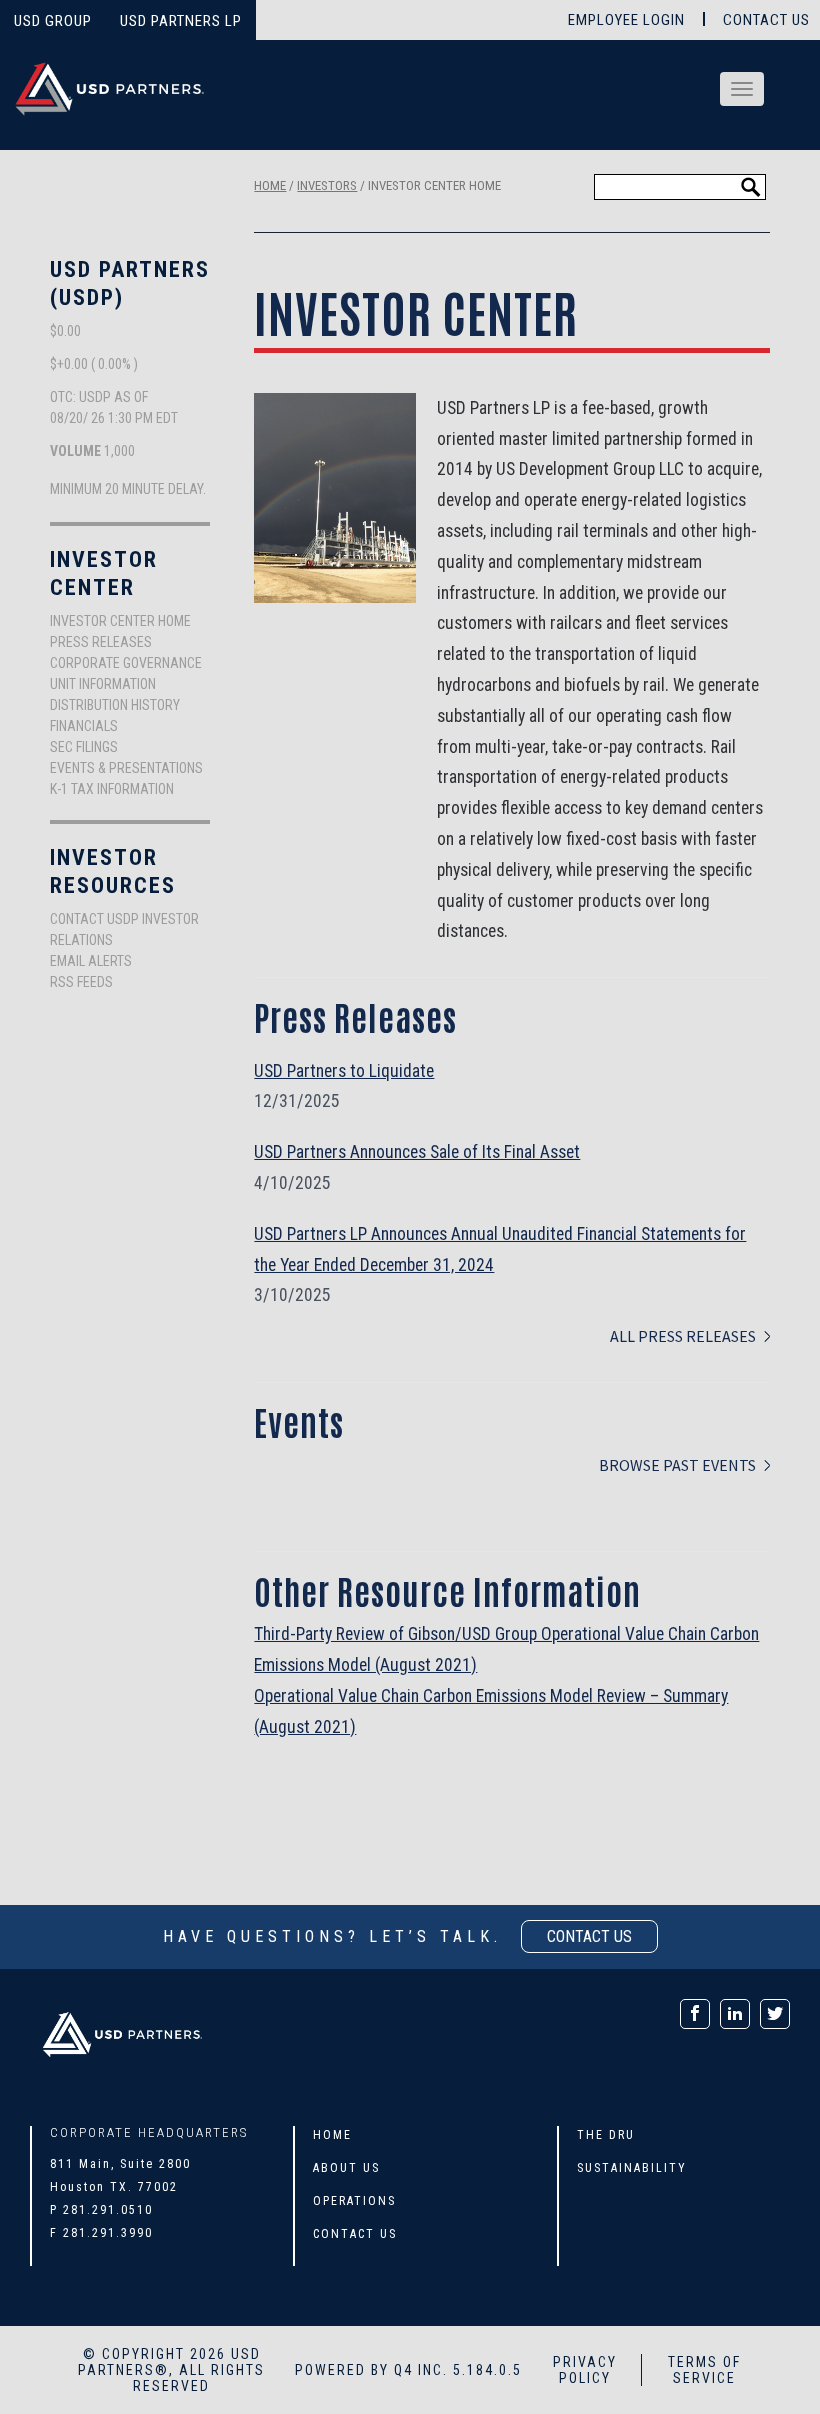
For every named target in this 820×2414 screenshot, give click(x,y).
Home (270, 185)
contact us (589, 1936)
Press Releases (101, 642)
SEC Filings (84, 747)
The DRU (606, 2135)
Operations (354, 2201)
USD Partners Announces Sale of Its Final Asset (417, 1152)
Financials (84, 726)
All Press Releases (683, 1336)
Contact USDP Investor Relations (124, 929)
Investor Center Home (120, 621)
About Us (346, 2168)
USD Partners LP (181, 21)
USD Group (53, 21)
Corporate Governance (126, 663)
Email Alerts (91, 961)
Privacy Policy (585, 2370)
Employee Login (626, 20)
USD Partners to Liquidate (344, 1071)
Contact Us (766, 20)
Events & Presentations (126, 768)
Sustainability (632, 2168)
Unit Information (103, 684)
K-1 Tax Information (112, 789)
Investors (327, 185)
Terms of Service (704, 2370)
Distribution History (115, 705)
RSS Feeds (81, 982)
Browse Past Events (677, 1465)
